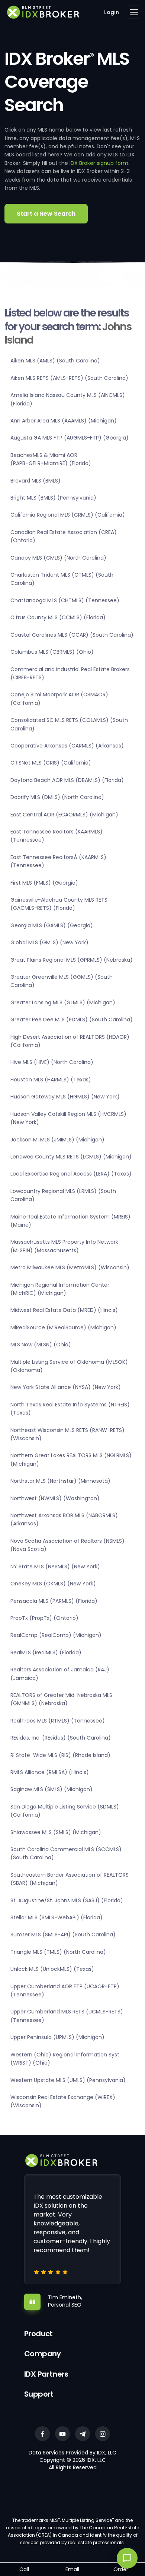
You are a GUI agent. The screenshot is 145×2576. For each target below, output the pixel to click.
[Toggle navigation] (133, 12)
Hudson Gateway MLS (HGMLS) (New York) (65, 1097)
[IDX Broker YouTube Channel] (62, 2434)
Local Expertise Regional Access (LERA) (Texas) (71, 1174)
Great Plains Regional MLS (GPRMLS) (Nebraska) (72, 960)
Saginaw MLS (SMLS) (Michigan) (51, 1789)
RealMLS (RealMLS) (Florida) (46, 1652)
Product (38, 2334)
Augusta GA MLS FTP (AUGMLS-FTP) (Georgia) (70, 438)
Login (112, 12)
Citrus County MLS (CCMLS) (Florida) (58, 617)
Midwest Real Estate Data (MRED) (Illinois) (64, 1310)
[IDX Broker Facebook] (42, 2434)
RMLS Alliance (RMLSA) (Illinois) (50, 1772)
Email (72, 2569)
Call (24, 2569)
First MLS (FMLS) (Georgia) (44, 883)
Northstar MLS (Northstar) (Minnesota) (60, 1481)
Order (121, 2569)
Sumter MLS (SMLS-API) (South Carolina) (63, 1935)
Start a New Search (46, 214)
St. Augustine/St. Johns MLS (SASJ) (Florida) (67, 1900)
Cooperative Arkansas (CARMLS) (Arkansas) (67, 746)
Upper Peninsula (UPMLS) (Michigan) (57, 2037)
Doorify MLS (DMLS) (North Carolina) (57, 797)
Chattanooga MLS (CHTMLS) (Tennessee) (65, 600)
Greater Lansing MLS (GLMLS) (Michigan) (63, 1002)
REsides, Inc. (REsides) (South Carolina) (61, 1738)
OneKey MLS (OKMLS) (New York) (53, 1584)
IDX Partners (46, 2374)
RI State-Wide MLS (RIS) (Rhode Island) (60, 1755)
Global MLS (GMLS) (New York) (49, 942)
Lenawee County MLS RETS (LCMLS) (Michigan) (71, 1157)
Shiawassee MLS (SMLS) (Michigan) (56, 1832)
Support (39, 2394)
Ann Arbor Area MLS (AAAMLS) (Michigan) (64, 421)
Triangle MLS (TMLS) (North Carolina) (58, 1952)
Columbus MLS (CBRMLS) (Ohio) (52, 652)
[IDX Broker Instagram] (103, 2434)
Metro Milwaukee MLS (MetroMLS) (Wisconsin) (70, 1267)
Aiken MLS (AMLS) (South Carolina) (55, 361)
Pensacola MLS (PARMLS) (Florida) (54, 1601)
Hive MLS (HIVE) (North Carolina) (52, 1062)
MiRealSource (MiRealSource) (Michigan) (63, 1327)
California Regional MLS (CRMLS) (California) (68, 515)
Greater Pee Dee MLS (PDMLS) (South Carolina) (72, 1020)
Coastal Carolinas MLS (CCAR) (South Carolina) (72, 635)
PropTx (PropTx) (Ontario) (44, 1618)
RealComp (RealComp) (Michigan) (56, 1635)
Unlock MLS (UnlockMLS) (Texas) (52, 1969)
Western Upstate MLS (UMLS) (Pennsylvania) (68, 2080)
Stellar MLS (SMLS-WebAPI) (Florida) (57, 1917)
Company (43, 2354)
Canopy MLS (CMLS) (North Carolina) (58, 558)
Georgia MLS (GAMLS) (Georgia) (52, 925)
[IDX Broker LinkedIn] (83, 2434)
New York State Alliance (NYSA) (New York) (66, 1387)
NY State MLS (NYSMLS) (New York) (55, 1567)
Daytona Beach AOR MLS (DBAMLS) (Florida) (67, 780)
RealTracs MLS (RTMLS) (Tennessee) (58, 1721)
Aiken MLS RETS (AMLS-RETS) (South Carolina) (69, 378)
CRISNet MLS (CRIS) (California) (51, 763)
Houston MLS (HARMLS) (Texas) (51, 1080)
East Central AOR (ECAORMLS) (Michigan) (64, 815)
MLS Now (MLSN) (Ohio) (41, 1345)
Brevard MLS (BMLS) (36, 481)
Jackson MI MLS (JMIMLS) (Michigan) (57, 1140)
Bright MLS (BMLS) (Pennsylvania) (53, 498)
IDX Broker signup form (99, 163)
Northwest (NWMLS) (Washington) (55, 1498)
